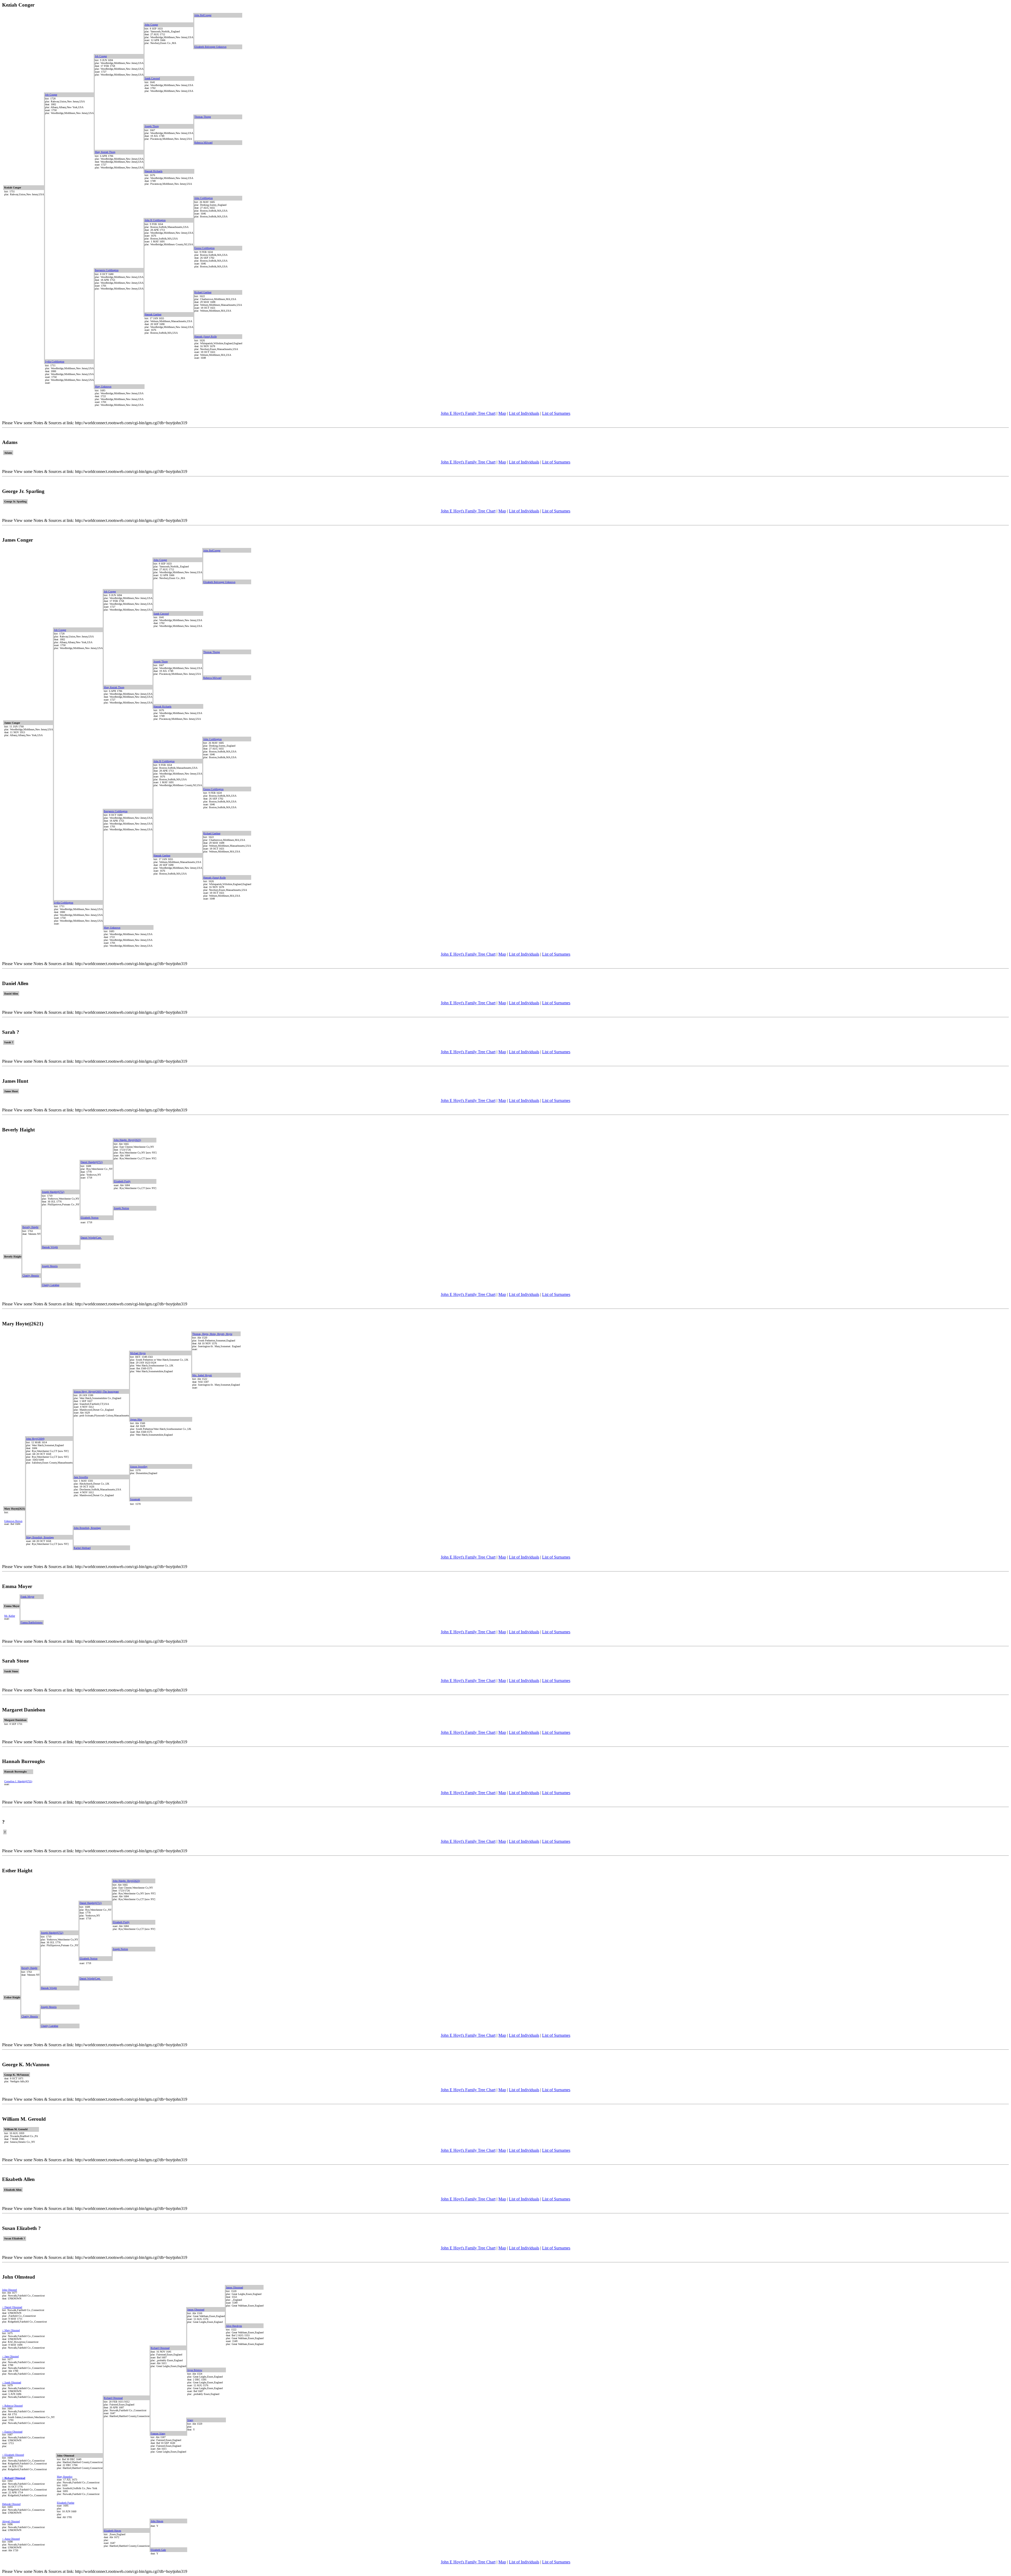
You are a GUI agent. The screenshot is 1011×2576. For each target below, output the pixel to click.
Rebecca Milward (203, 143)
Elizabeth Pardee (66, 2503)
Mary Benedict (65, 2477)
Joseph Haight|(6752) (53, 1192)
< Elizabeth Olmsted (13, 2455)
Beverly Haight (30, 1227)
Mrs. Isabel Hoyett (202, 1375)
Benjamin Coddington (107, 270)
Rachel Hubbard (82, 1548)
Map (502, 413)
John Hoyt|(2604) (35, 1439)
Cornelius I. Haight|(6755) (18, 1781)
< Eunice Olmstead (12, 2432)
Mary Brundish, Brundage (40, 1537)
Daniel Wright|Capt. (91, 1238)
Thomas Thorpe (203, 117)
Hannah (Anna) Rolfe (205, 336)
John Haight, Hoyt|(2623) (127, 1140)
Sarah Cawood (152, 78)
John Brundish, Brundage (87, 1528)
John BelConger (203, 15)
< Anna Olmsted (11, 2539)
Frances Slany (158, 2433)
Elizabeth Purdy (122, 1181)
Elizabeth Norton (90, 1218)
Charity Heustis (31, 1275)
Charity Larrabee (51, 1285)
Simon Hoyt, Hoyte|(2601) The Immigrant (96, 1392)
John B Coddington (155, 220)
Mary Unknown (103, 386)
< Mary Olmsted (11, 2330)
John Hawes (157, 2521)
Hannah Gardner (153, 314)
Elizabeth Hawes (112, 2531)
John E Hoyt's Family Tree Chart (468, 413)
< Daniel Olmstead (12, 2307)
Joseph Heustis (50, 1266)
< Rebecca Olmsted (12, 2406)
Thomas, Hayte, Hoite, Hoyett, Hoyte (212, 1334)
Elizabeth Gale (158, 2550)
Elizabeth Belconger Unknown (210, 47)
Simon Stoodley (139, 1467)
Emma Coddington (204, 248)
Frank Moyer (27, 1597)
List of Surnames (556, 413)
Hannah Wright (50, 1247)
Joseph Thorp (152, 126)
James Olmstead (234, 2287)
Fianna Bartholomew (32, 1622)
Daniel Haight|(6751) (92, 1162)
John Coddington (204, 198)
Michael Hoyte (138, 1353)
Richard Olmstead (160, 2348)
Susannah (135, 1499)
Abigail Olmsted (11, 2521)
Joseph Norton (121, 1208)
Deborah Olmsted (11, 2504)
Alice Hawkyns (234, 2326)
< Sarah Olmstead (12, 2382)
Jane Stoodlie (81, 1477)
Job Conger (101, 56)
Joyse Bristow (195, 2370)
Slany (190, 2420)
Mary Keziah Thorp (105, 152)
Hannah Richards (153, 171)
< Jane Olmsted (10, 2356)
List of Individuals (524, 413)
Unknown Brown (13, 1521)
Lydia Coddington (55, 361)
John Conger (151, 25)
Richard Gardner (203, 292)
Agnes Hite (136, 1419)
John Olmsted (9, 2290)
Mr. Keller (10, 1616)
